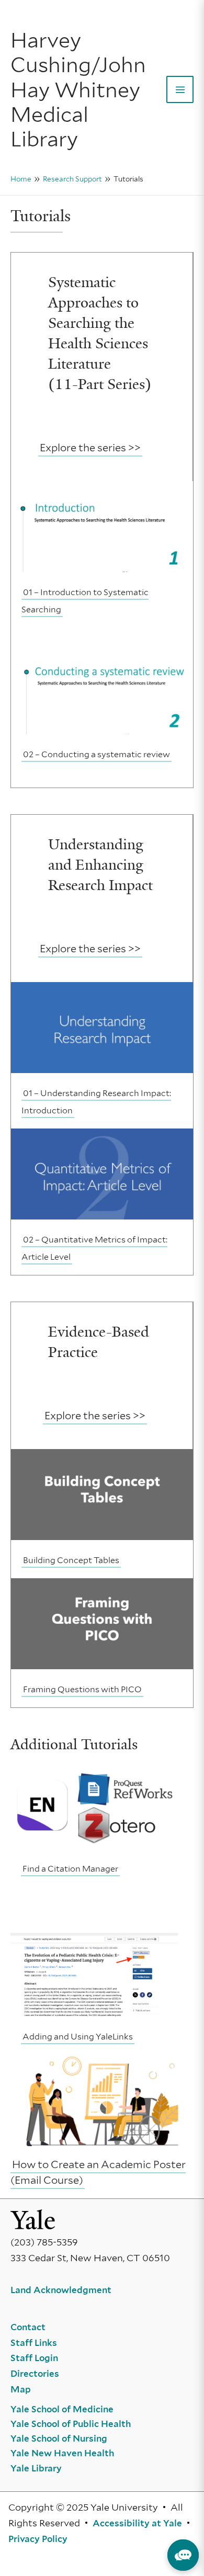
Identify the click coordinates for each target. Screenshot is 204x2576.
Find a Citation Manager (70, 1869)
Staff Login (34, 2358)
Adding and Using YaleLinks (78, 2037)
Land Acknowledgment (61, 2290)
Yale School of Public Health (71, 2424)
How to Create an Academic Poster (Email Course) (98, 2172)
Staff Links (34, 2343)
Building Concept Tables (71, 1560)
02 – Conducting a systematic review (97, 754)
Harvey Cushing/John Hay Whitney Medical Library (78, 89)
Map (21, 2389)
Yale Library (36, 2468)
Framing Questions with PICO (82, 1689)
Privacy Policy (38, 2539)
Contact (28, 2327)
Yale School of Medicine (62, 2409)
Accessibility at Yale (137, 2523)
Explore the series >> (90, 448)
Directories (35, 2374)
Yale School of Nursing (59, 2438)
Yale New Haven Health (62, 2453)
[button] (183, 2555)
